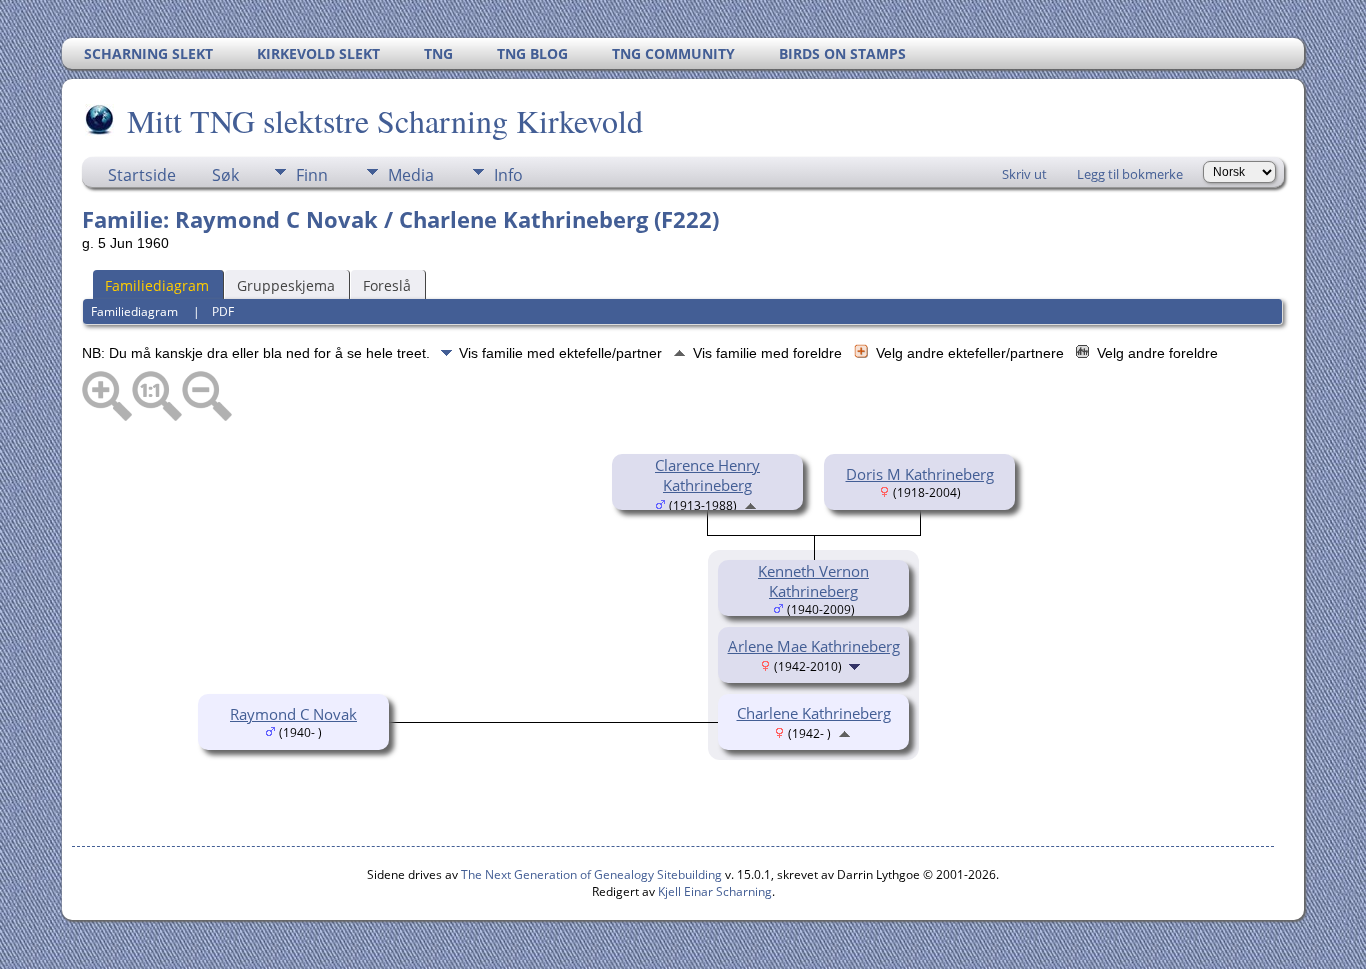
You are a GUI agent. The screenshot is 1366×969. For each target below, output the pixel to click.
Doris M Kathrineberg (920, 474)
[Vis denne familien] (856, 665)
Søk (225, 175)
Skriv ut (1024, 174)
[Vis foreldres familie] (750, 504)
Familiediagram (157, 285)
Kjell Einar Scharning (715, 891)
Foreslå (387, 285)
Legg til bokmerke (1130, 174)
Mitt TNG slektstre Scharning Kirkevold (385, 120)
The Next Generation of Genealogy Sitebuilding (591, 874)
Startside (142, 175)
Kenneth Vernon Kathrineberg (813, 581)
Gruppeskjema (286, 285)
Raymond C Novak (293, 714)
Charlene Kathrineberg (814, 713)
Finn (312, 175)
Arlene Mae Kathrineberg (814, 646)
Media (411, 175)
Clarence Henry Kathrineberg (707, 475)
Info (508, 175)
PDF (223, 311)
